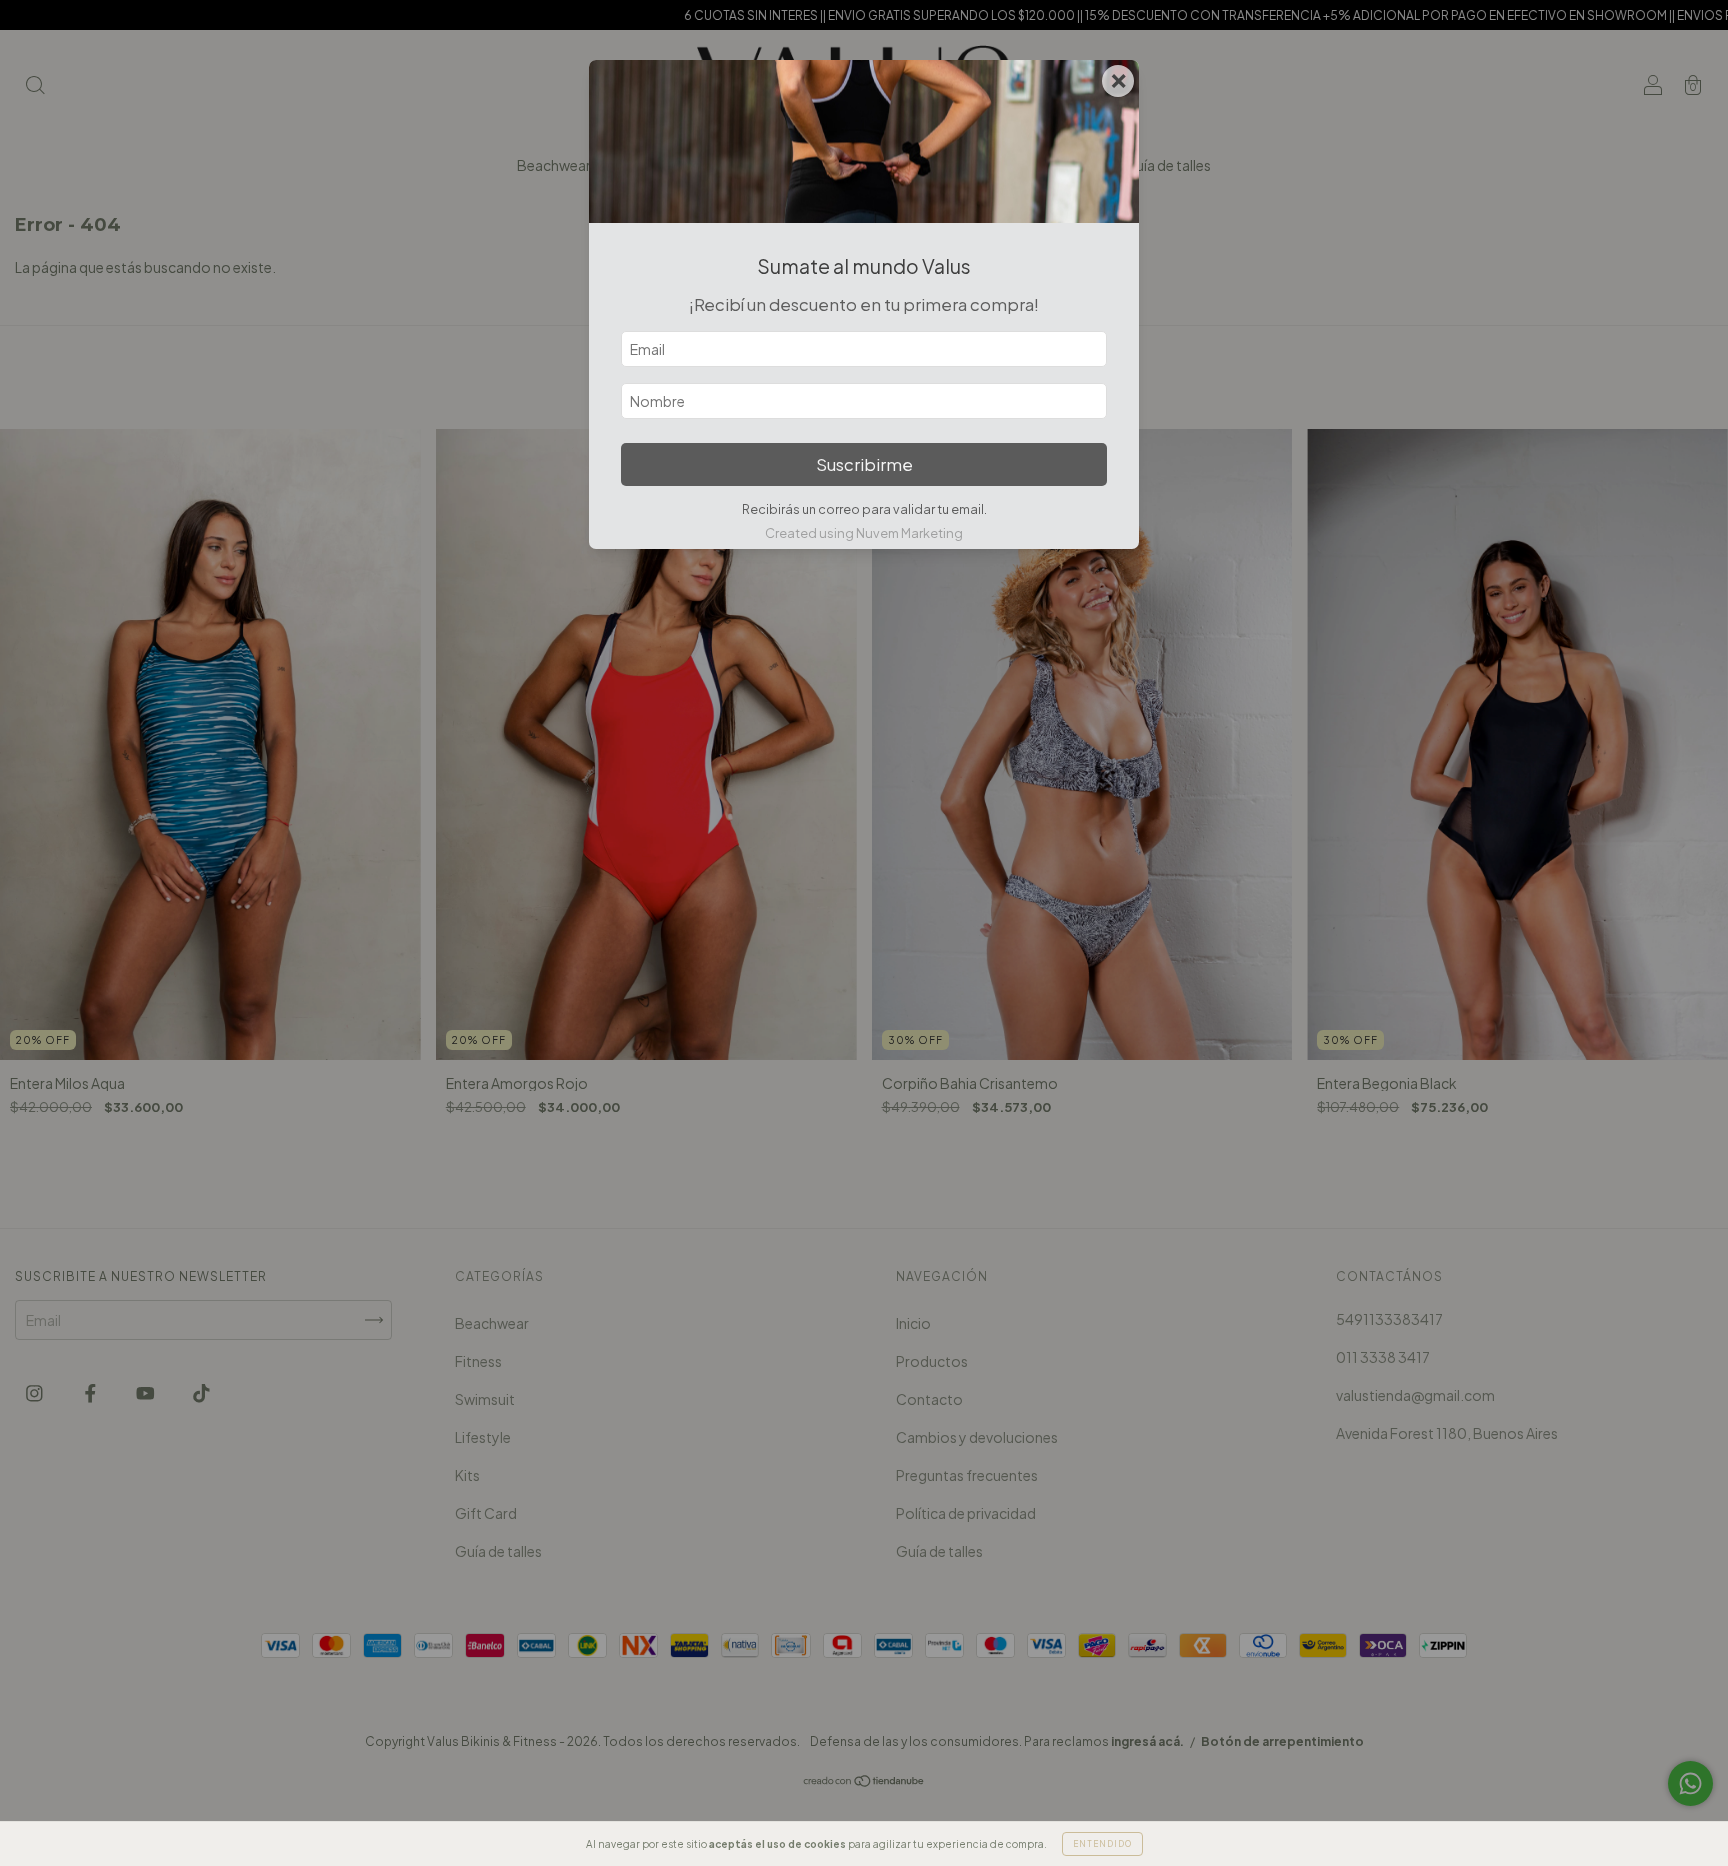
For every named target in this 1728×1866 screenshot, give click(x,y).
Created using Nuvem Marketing (864, 533)
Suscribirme (864, 464)
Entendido (1102, 1844)
